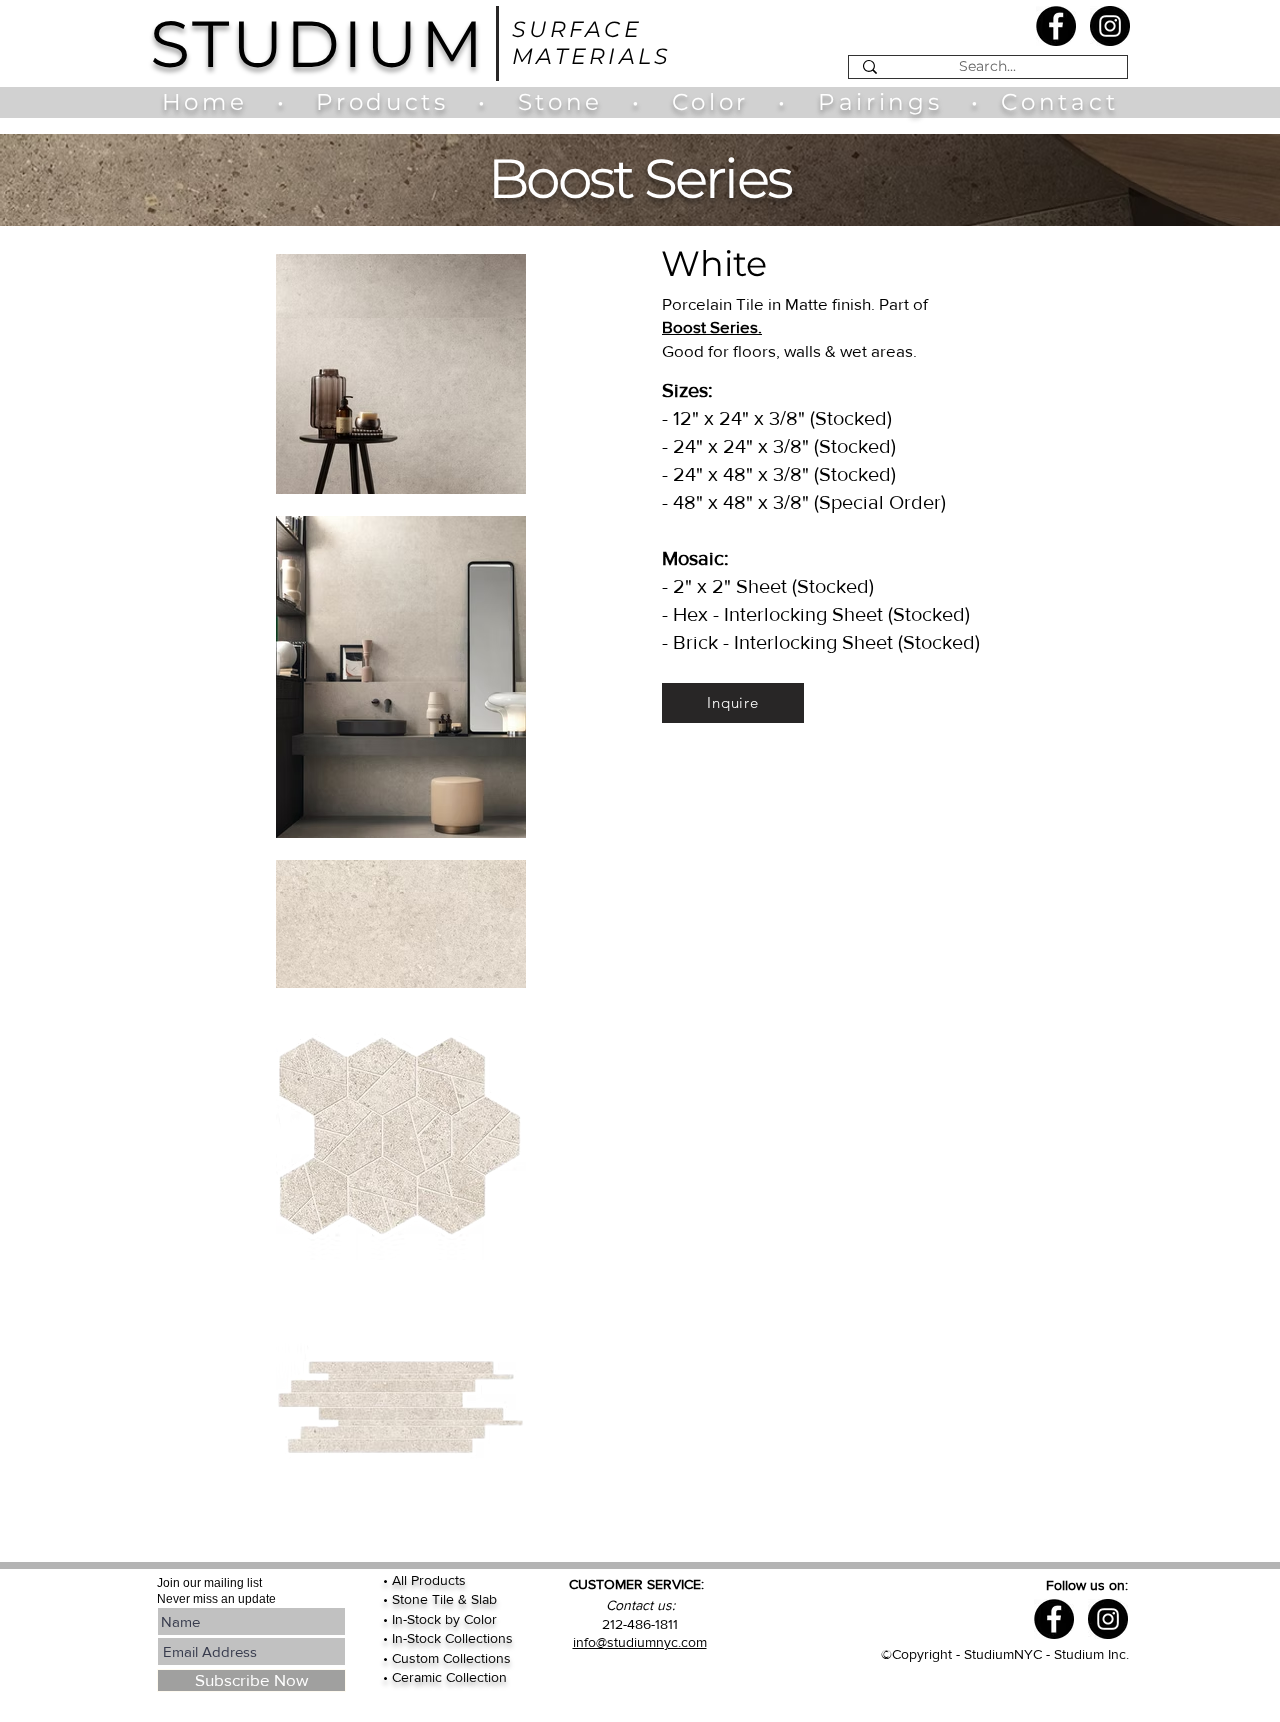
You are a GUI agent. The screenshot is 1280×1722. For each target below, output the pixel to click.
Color (715, 102)
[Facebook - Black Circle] (1056, 26)
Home (214, 102)
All (401, 1580)
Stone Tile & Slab (444, 1599)
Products (382, 102)
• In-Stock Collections (448, 1638)
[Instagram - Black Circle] (1110, 26)
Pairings (880, 102)
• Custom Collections (447, 1658)
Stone (575, 102)
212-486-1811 (640, 1624)
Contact (1059, 102)
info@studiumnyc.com (640, 1642)
